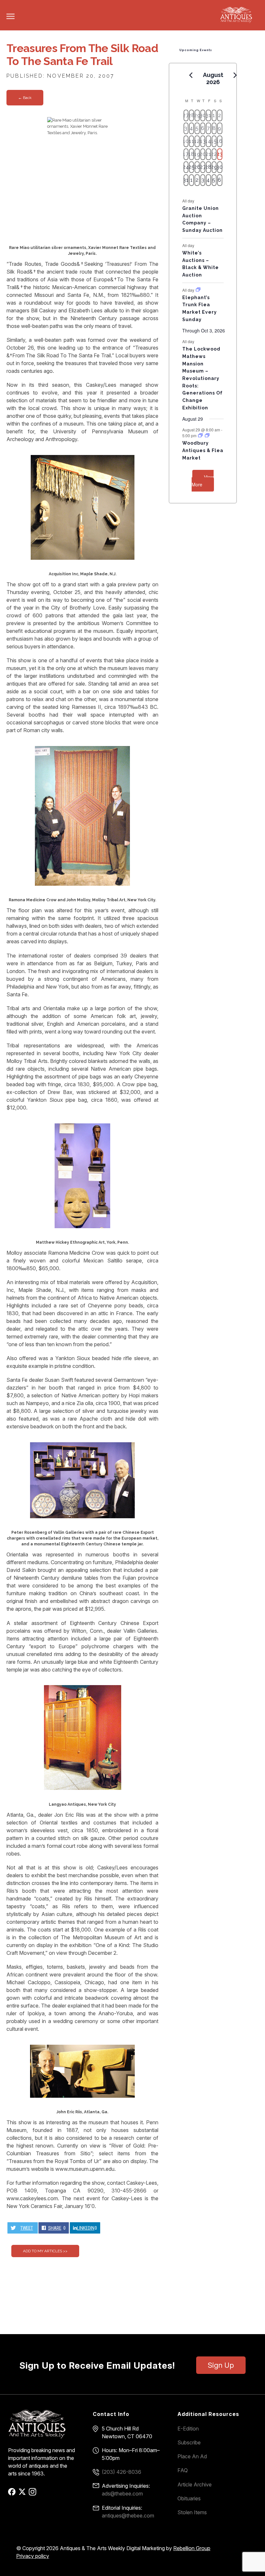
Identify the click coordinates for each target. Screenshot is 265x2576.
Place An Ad (192, 2456)
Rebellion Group (192, 2548)
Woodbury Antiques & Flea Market (203, 450)
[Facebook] (13, 2494)
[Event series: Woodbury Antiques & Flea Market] (201, 435)
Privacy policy (33, 2556)
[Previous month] (191, 75)
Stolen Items (192, 2512)
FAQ (183, 2470)
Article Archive (195, 2484)
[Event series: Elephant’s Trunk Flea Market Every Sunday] (198, 290)
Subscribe (189, 2442)
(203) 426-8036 (122, 2472)
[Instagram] (33, 2494)
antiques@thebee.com (128, 2516)
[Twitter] (23, 2494)
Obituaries (189, 2498)
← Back (25, 98)
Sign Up (221, 2365)
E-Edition (188, 2429)
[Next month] (235, 75)
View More (203, 481)
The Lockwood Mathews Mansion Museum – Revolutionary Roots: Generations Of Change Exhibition (202, 378)
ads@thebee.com (122, 2494)
